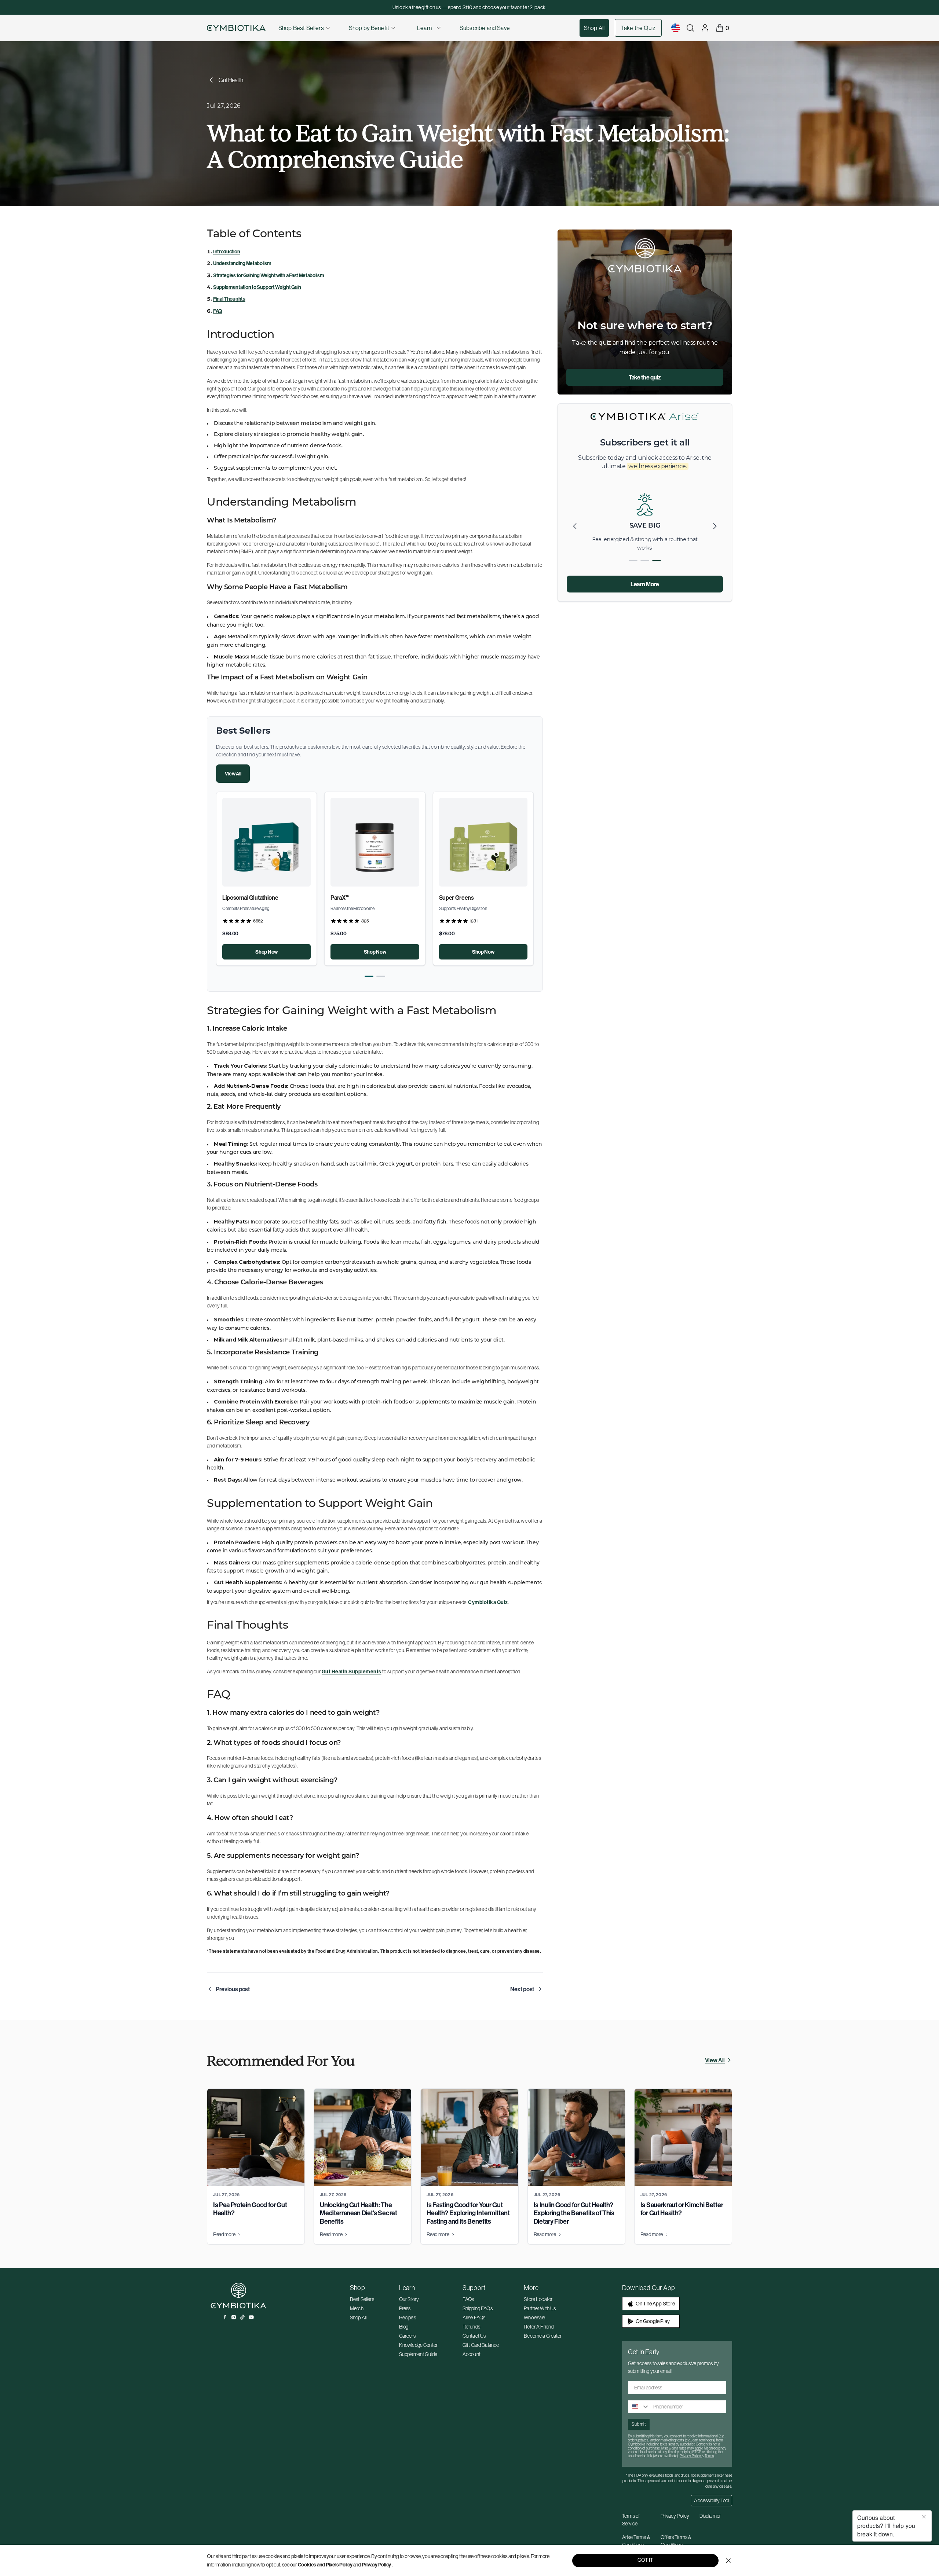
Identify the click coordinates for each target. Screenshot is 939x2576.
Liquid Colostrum (244, 898)
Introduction (226, 252)
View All (233, 774)
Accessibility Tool (711, 2500)
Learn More (645, 584)
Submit (639, 2424)
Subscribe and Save (485, 28)
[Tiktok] (242, 2317)
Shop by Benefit (369, 28)
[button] (369, 976)
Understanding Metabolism (242, 263)
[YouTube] (251, 2317)
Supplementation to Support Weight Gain (257, 287)
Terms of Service (631, 2520)
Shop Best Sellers (301, 28)
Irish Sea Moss (348, 898)
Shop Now (266, 952)
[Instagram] (234, 2317)
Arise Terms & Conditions (636, 2541)
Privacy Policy (377, 2565)
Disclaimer (710, 2516)
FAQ (218, 311)
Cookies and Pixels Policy (325, 2565)
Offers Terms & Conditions (676, 2541)
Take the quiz (645, 377)
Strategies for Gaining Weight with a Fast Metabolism (268, 275)
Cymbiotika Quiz (488, 1602)
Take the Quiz (638, 28)
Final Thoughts (229, 299)
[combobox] (639, 2407)
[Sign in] (705, 28)
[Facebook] (225, 2317)
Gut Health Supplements (352, 1672)
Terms (709, 2456)
